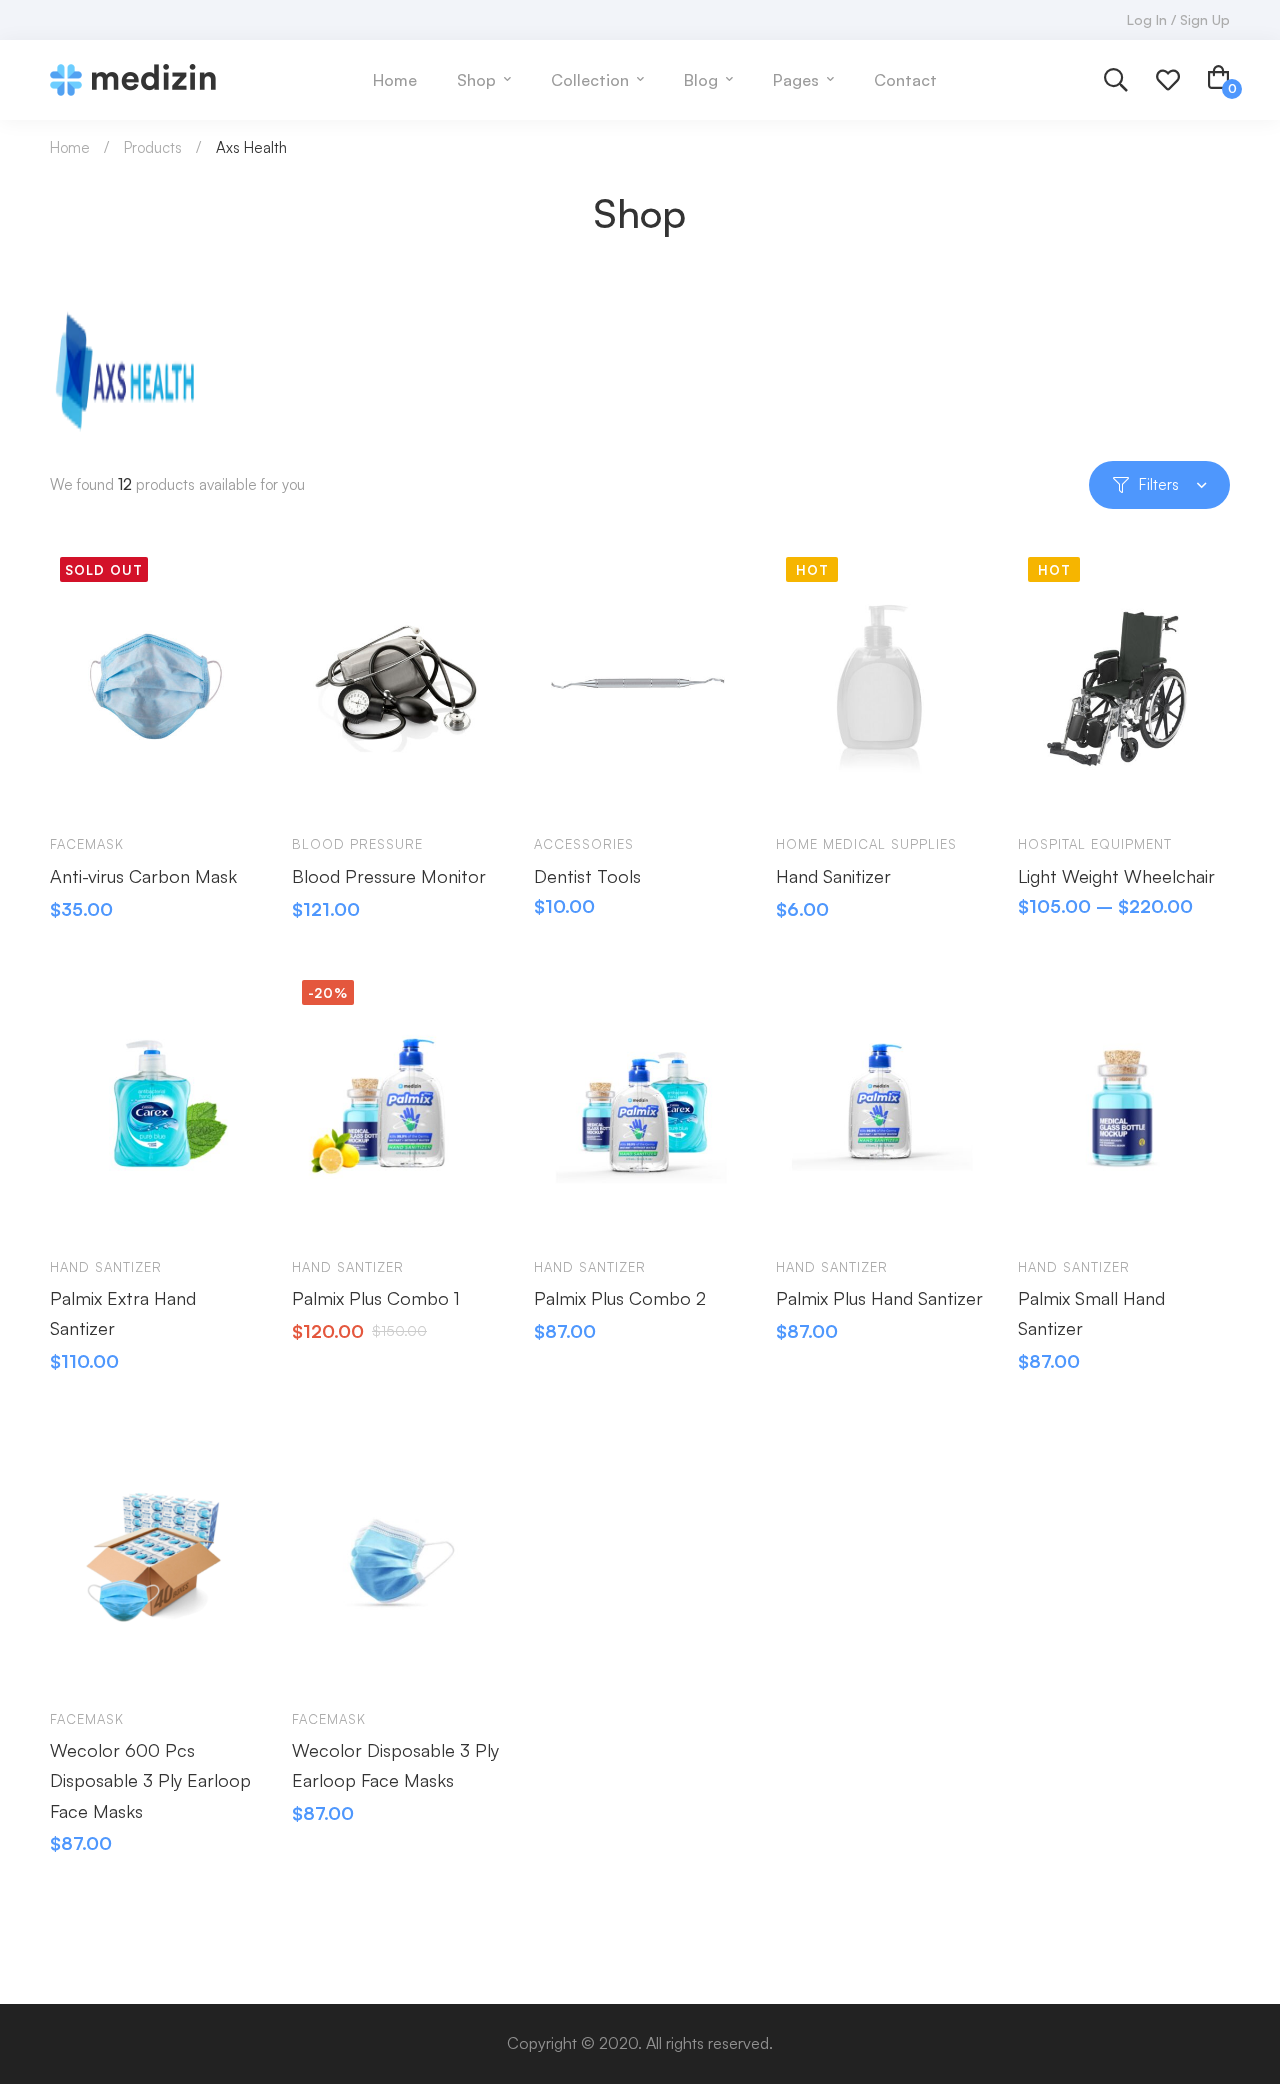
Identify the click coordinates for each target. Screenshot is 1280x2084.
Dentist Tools (587, 876)
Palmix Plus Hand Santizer (879, 1298)
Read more (84, 788)
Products (153, 147)
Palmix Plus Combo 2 (620, 1298)
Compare (200, 788)
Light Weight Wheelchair (1116, 876)
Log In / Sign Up (1178, 19)
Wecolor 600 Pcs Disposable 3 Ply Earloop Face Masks (150, 1780)
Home (70, 147)
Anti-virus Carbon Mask (143, 876)
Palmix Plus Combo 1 (376, 1298)
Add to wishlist (142, 788)
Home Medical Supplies (866, 844)
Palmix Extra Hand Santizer (123, 1313)
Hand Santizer (106, 1267)
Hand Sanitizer (833, 876)
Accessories (584, 844)
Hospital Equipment (1095, 844)
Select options (568, 788)
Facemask (87, 844)
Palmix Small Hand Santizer (1091, 1313)
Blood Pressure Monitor (389, 876)
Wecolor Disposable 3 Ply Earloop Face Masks (395, 1765)
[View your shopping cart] (1219, 80)
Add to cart (326, 788)
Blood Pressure (357, 844)
